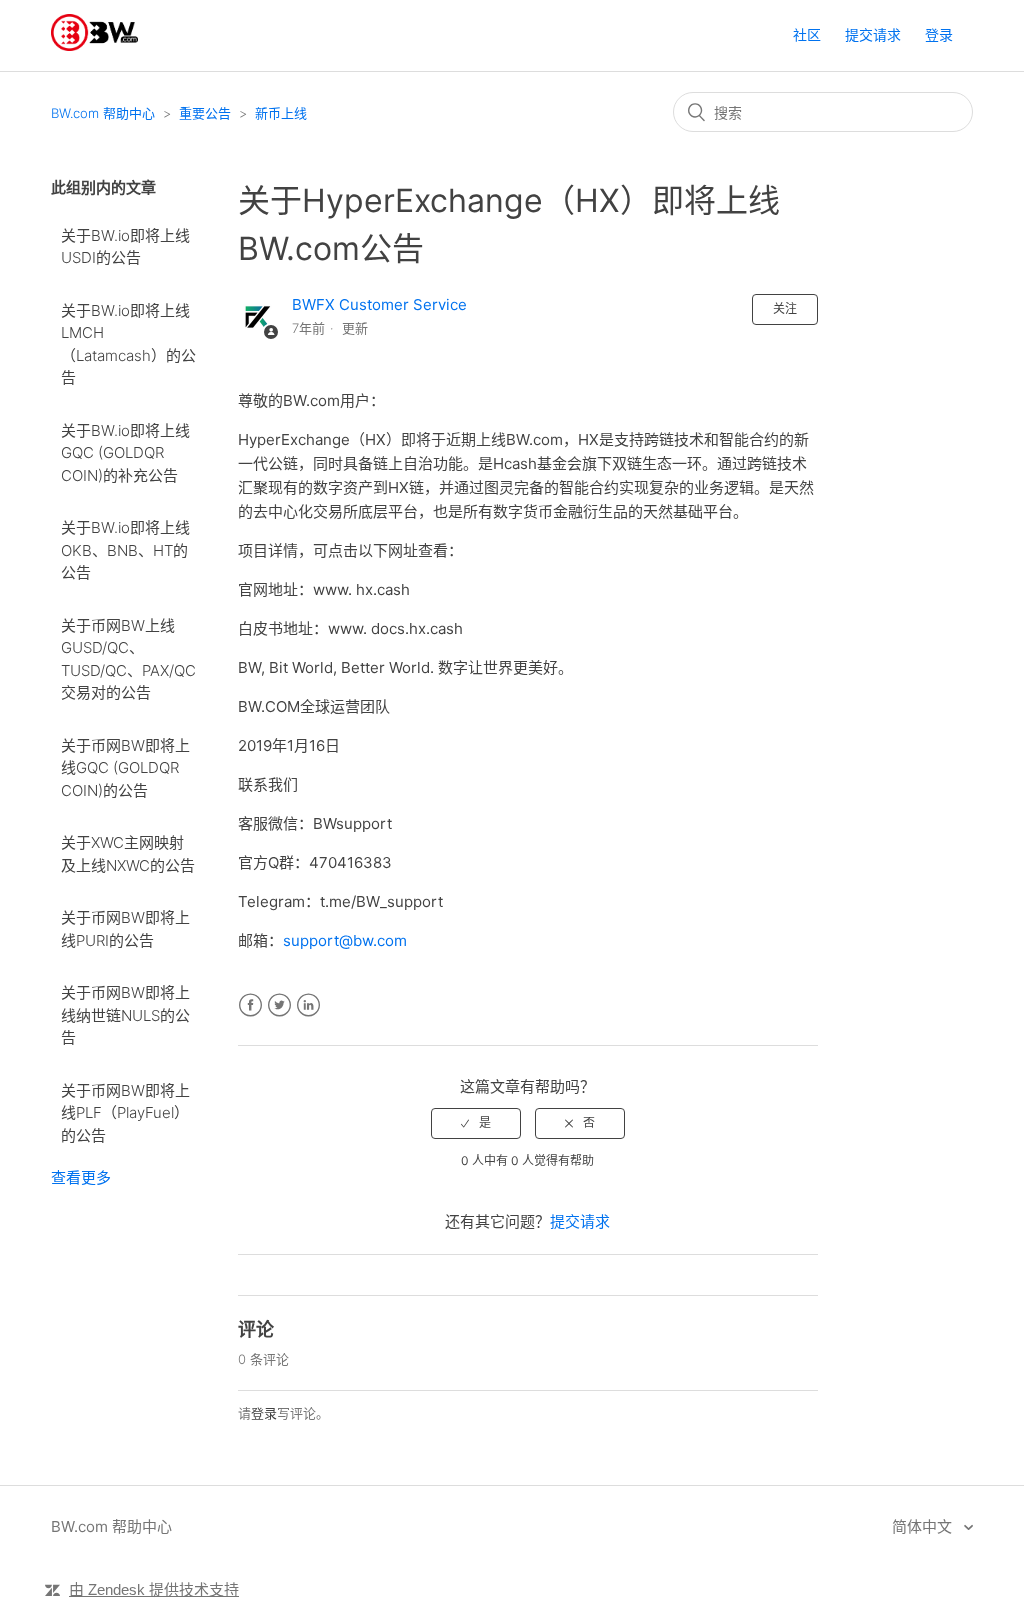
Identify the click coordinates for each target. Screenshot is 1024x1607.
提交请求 (873, 34)
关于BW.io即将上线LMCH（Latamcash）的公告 (128, 344)
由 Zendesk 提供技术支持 (154, 1589)
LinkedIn (308, 1005)
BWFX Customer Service (379, 304)
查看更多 (81, 1177)
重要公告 (205, 113)
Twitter (279, 1005)
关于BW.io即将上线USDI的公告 (125, 247)
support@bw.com (345, 940)
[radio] (476, 1123)
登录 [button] (939, 34)
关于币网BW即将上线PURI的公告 (125, 929)
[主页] (94, 45)
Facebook (250, 1005)
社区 (807, 34)
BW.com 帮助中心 (103, 113)
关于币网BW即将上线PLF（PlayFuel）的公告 (125, 1113)
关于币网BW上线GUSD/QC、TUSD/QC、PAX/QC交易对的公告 (128, 659)
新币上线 (281, 113)
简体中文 (924, 1526)
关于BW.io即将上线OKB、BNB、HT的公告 (125, 550)
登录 (264, 1413)
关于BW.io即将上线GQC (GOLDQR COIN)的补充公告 (125, 453)
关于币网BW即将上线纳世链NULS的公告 (125, 1015)
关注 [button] (785, 308)
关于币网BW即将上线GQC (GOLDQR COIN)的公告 (125, 768)
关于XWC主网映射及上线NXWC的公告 (128, 854)
